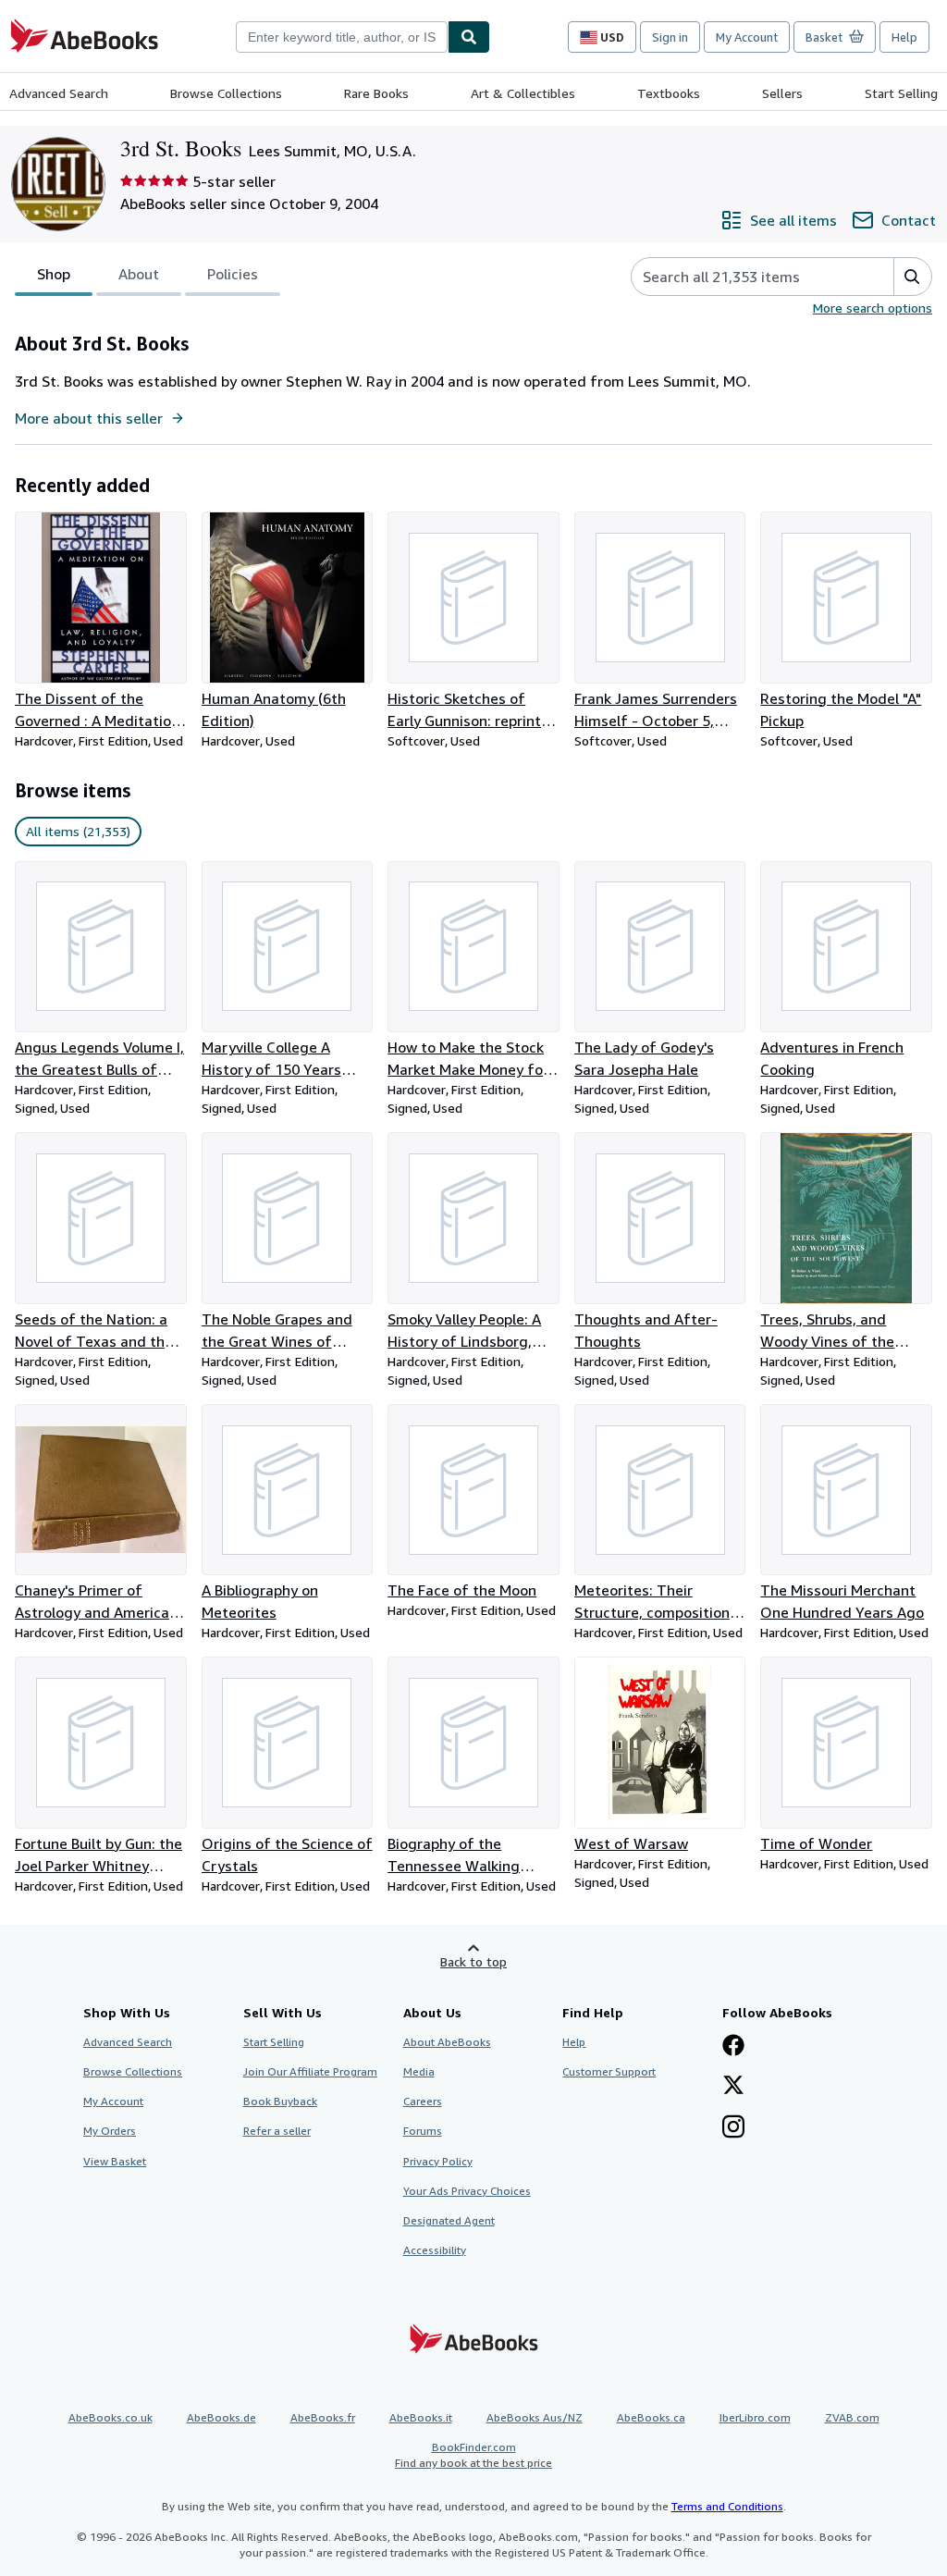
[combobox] (342, 37)
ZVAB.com (852, 2417)
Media (419, 2071)
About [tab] (139, 274)
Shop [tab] (54, 274)
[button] (912, 277)
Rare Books (376, 93)
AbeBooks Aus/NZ (535, 2417)
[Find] (469, 37)
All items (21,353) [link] (78, 831)
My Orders (110, 2131)
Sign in (670, 37)
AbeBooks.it (421, 2417)
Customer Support (609, 2071)
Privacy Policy (438, 2161)
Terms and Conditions (727, 2506)
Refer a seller (277, 2131)
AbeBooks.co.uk (111, 2417)
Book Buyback (280, 2101)
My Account (747, 37)
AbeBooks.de (221, 2417)
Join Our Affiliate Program (310, 2071)
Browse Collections (226, 93)
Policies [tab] (233, 274)
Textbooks (669, 93)
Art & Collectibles (523, 93)
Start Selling (901, 93)
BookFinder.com (473, 2455)
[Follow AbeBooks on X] (733, 2087)
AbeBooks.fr (323, 2417)
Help (904, 37)
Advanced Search (59, 93)
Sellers (782, 93)
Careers (423, 2101)
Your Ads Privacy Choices (467, 2191)
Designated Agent (449, 2220)
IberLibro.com (755, 2417)
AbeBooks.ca (651, 2417)
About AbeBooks (447, 2042)
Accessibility (435, 2250)
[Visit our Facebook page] (733, 2047)
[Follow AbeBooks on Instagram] (733, 2128)
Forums (423, 2131)
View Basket (115, 2161)
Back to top (473, 1961)
